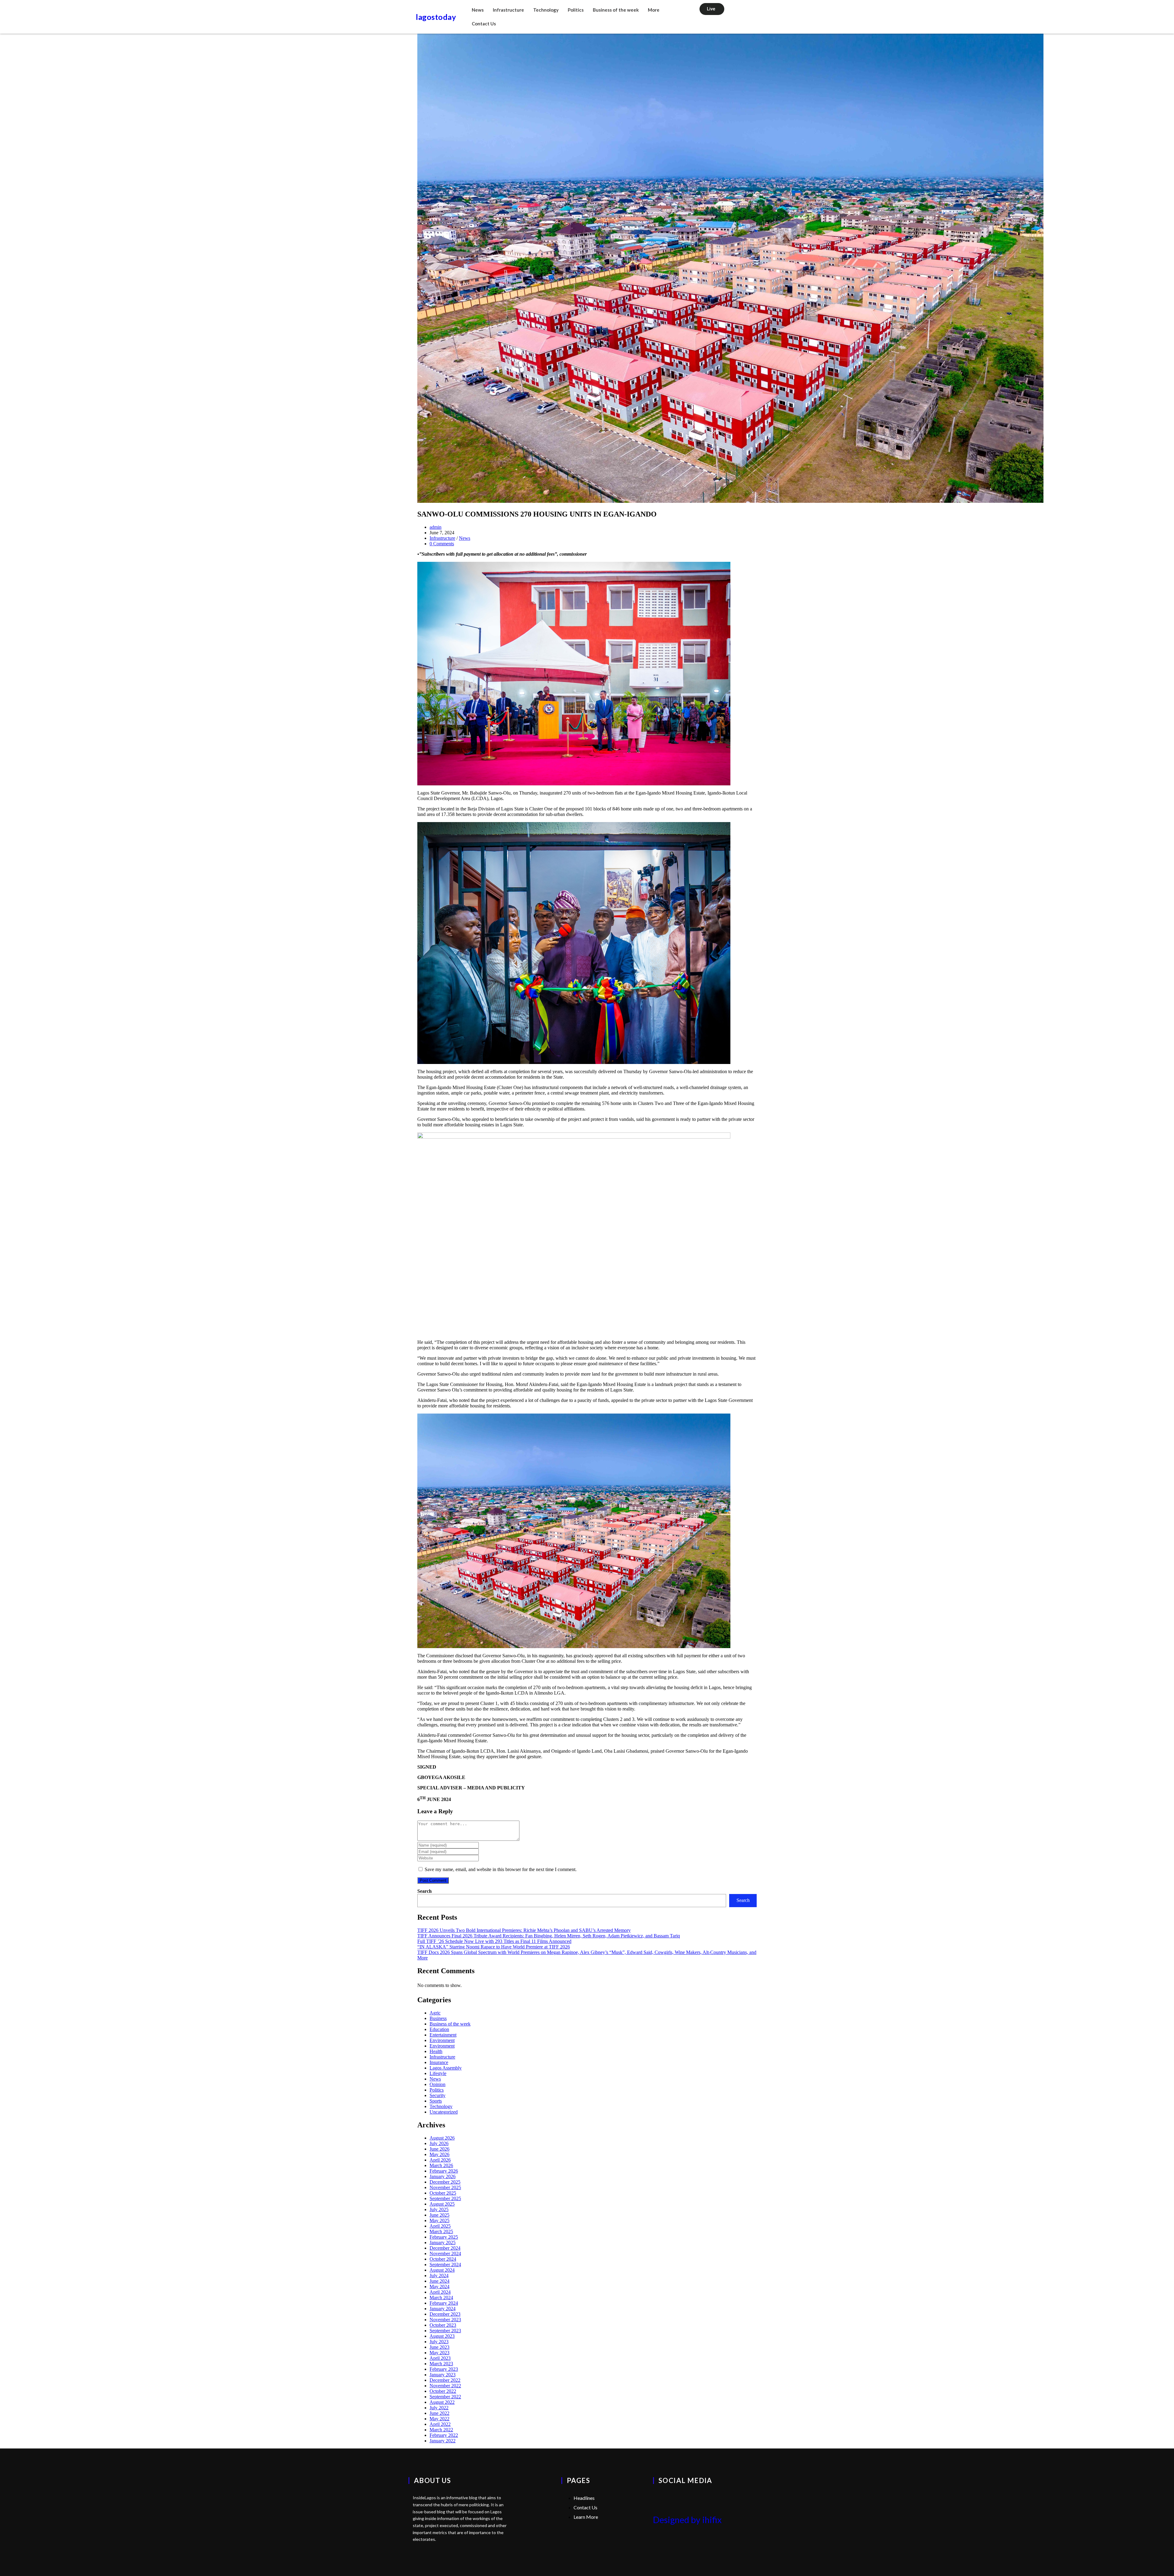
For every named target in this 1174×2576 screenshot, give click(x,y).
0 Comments (442, 544)
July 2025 (439, 2209)
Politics (576, 10)
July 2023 (439, 2342)
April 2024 (440, 2292)
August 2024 (442, 2270)
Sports (436, 2101)
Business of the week (616, 10)
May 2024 (439, 2287)
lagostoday (436, 17)
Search (425, 1891)
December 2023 (445, 2314)
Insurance (439, 2062)
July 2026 (439, 2143)
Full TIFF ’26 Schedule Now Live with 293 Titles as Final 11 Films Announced (494, 1941)
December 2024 (445, 2248)
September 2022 (445, 2397)
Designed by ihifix (687, 2520)
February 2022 (444, 2435)
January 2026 (443, 2176)
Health (436, 2051)
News (478, 10)
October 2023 (443, 2325)
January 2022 (443, 2441)
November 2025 (445, 2187)
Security (437, 2095)
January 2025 (443, 2242)
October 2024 (443, 2259)
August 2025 (442, 2204)
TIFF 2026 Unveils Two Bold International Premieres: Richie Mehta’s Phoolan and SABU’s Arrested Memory (524, 1930)
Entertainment (443, 2035)
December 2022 (445, 2380)
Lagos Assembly (446, 2068)
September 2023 (445, 2331)
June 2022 (439, 2413)
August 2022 (442, 2402)
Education (439, 2029)
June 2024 (439, 2281)
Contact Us (484, 24)
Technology (546, 10)
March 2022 (441, 2430)
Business (438, 2018)
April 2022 (440, 2424)
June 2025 (439, 2215)
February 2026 (444, 2171)
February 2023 (444, 2369)
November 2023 (445, 2320)
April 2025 (440, 2226)
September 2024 (445, 2265)
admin (436, 527)
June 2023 (439, 2347)
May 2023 (439, 2353)
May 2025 (439, 2220)
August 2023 (442, 2336)
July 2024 (439, 2276)
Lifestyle (438, 2073)
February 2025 (444, 2237)
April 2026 (440, 2160)
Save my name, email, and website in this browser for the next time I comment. (501, 1869)
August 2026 (442, 2138)
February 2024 (444, 2303)
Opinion (437, 2084)
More (654, 10)
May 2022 (439, 2419)
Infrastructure (508, 10)
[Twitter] (661, 2498)
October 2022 (443, 2391)
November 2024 (445, 2254)
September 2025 (445, 2198)
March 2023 (441, 2364)
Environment (442, 2040)
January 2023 (443, 2375)
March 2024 (441, 2298)
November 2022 (445, 2386)
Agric (435, 2013)
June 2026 (439, 2149)
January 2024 (443, 2309)
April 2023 (440, 2358)
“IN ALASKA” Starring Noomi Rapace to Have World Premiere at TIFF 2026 (494, 1947)
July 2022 (439, 2408)
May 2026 (439, 2154)
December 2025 (445, 2182)
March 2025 (441, 2231)
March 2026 (441, 2165)
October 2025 (443, 2193)
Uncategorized (444, 2112)
